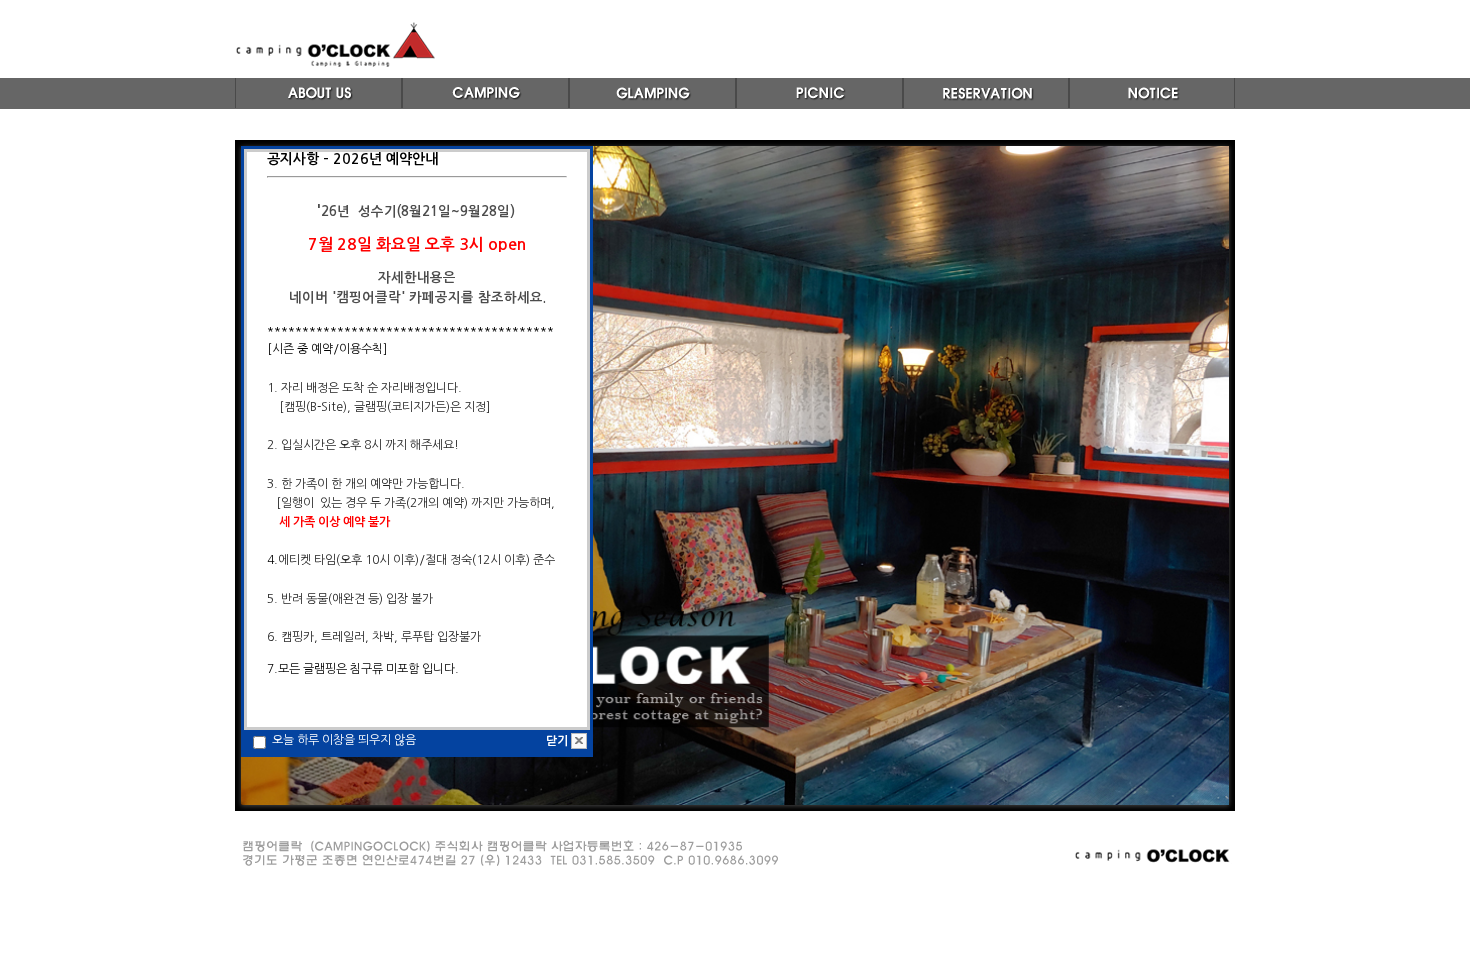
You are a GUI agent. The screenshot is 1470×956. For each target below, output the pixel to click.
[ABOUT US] (318, 108)
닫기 (557, 741)
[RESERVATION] (986, 108)
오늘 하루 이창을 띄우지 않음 (342, 740)
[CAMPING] (485, 108)
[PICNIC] (819, 108)
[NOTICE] (1152, 108)
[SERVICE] (652, 108)
